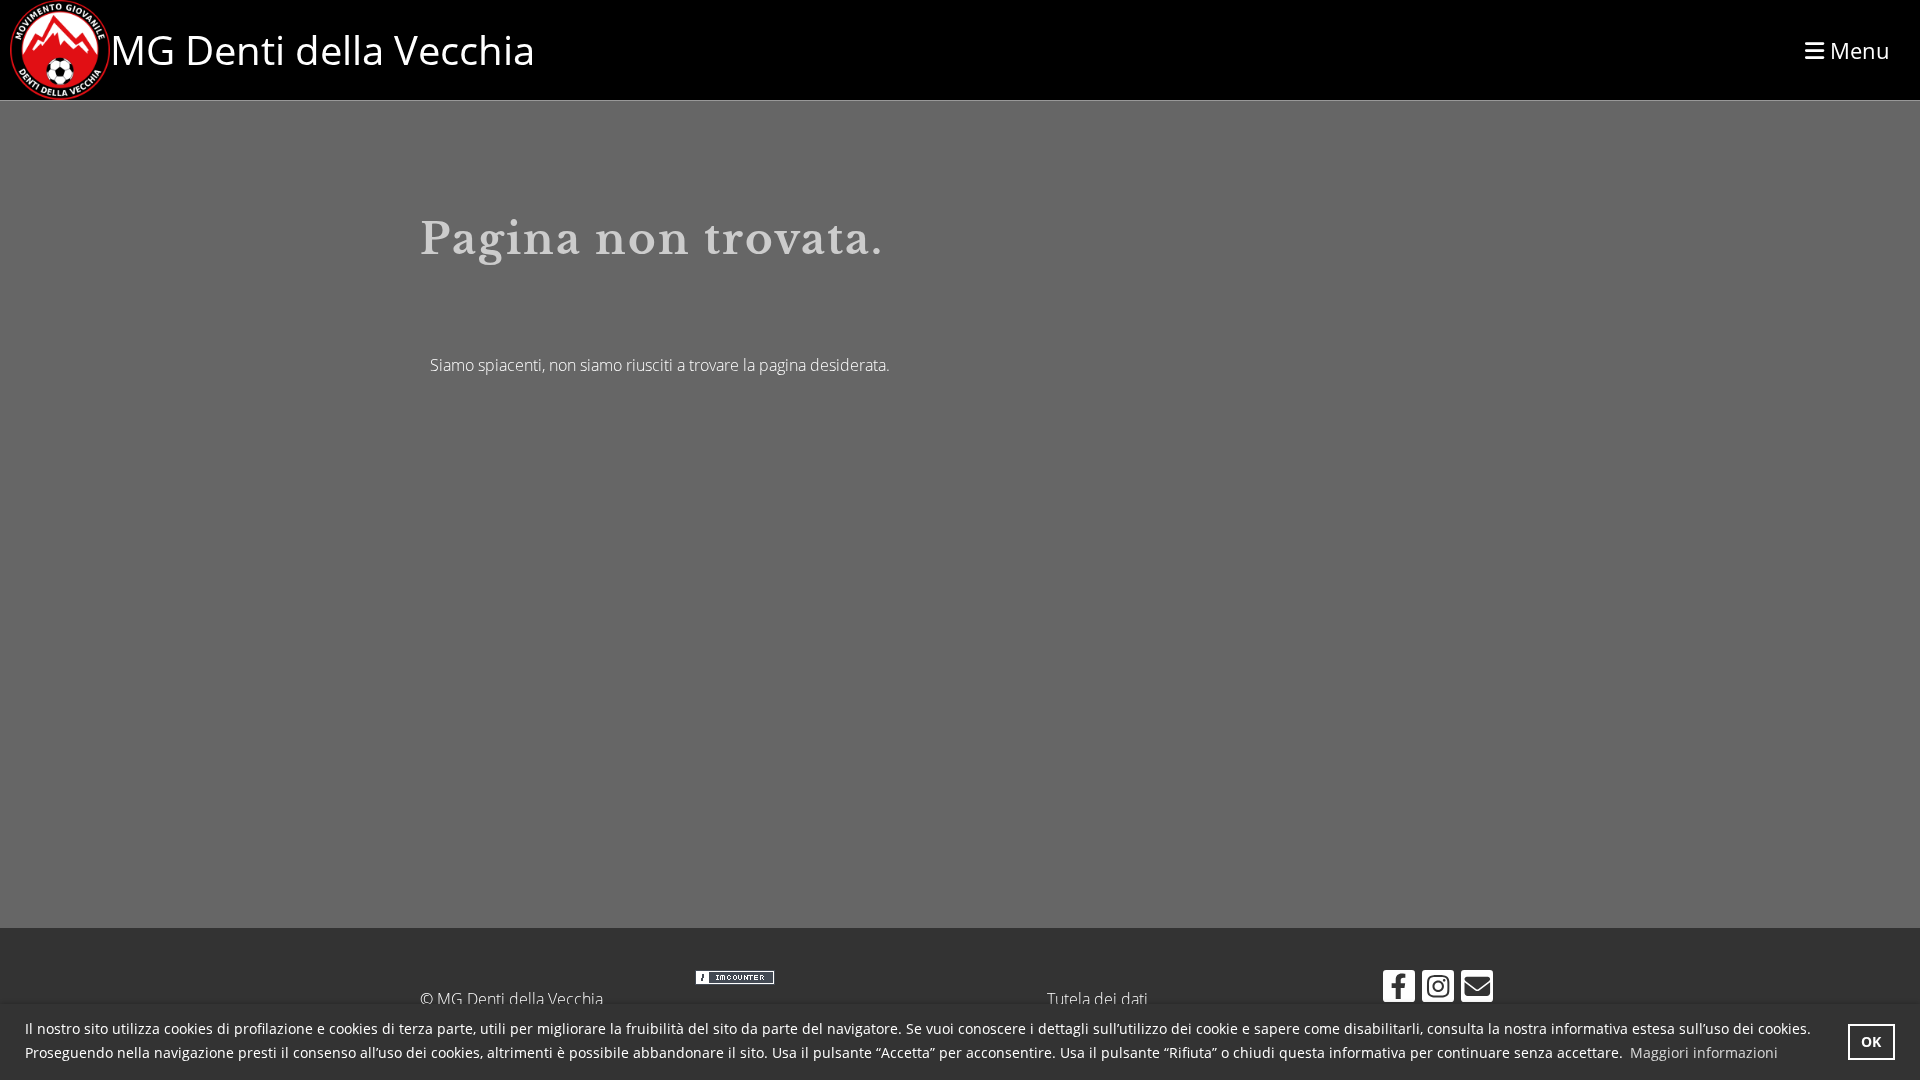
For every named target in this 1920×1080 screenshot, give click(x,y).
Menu (1857, 50)
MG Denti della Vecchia (322, 49)
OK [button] (1871, 1041)
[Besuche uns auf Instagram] (1438, 989)
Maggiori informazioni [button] (1704, 1052)
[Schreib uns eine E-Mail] (1477, 989)
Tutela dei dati (1097, 999)
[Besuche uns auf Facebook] (1399, 989)
